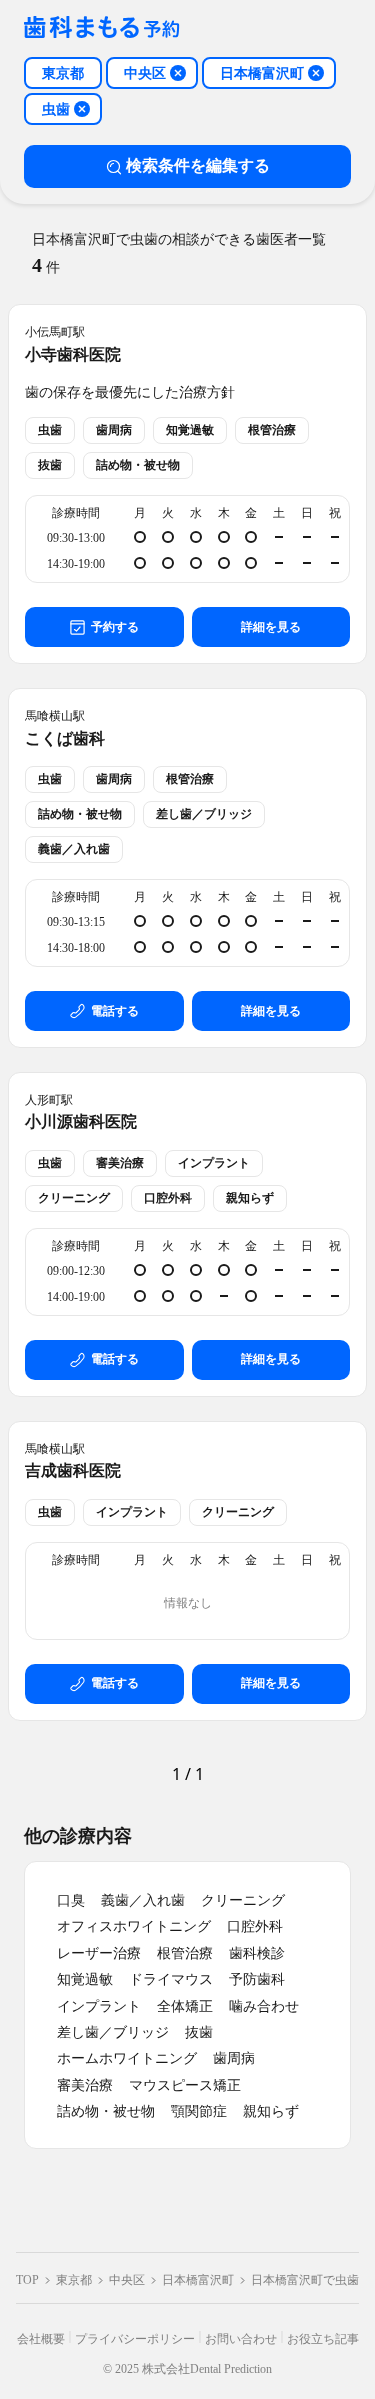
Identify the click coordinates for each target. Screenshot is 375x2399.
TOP (27, 2280)
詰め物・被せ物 (106, 2111)
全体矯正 (185, 2006)
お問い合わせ (241, 2339)
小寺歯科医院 (73, 354)
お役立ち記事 (323, 2339)
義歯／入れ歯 (143, 1900)
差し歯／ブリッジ (113, 2032)
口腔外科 (255, 1926)
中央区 (127, 2280)
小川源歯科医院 (81, 1121)
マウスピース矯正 (185, 2085)
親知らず (271, 2111)
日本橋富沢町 (198, 2280)
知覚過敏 (85, 1979)
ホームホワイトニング (127, 2058)
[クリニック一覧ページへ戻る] (102, 28)
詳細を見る (271, 627)
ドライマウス (171, 1979)
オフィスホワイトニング (134, 1926)
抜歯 (199, 2032)
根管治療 (185, 1953)
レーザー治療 (99, 1953)
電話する (115, 1011)
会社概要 (41, 2339)
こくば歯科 (65, 738)
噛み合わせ (264, 2006)
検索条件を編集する (198, 165)
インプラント (99, 2006)
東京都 (74, 2280)
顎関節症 (199, 2111)
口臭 (71, 1900)
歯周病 (234, 2058)
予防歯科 (257, 1979)
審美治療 (85, 2085)
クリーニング (243, 1900)
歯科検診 (257, 1953)
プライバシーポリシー (135, 2339)
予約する (115, 627)
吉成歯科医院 (73, 1470)
